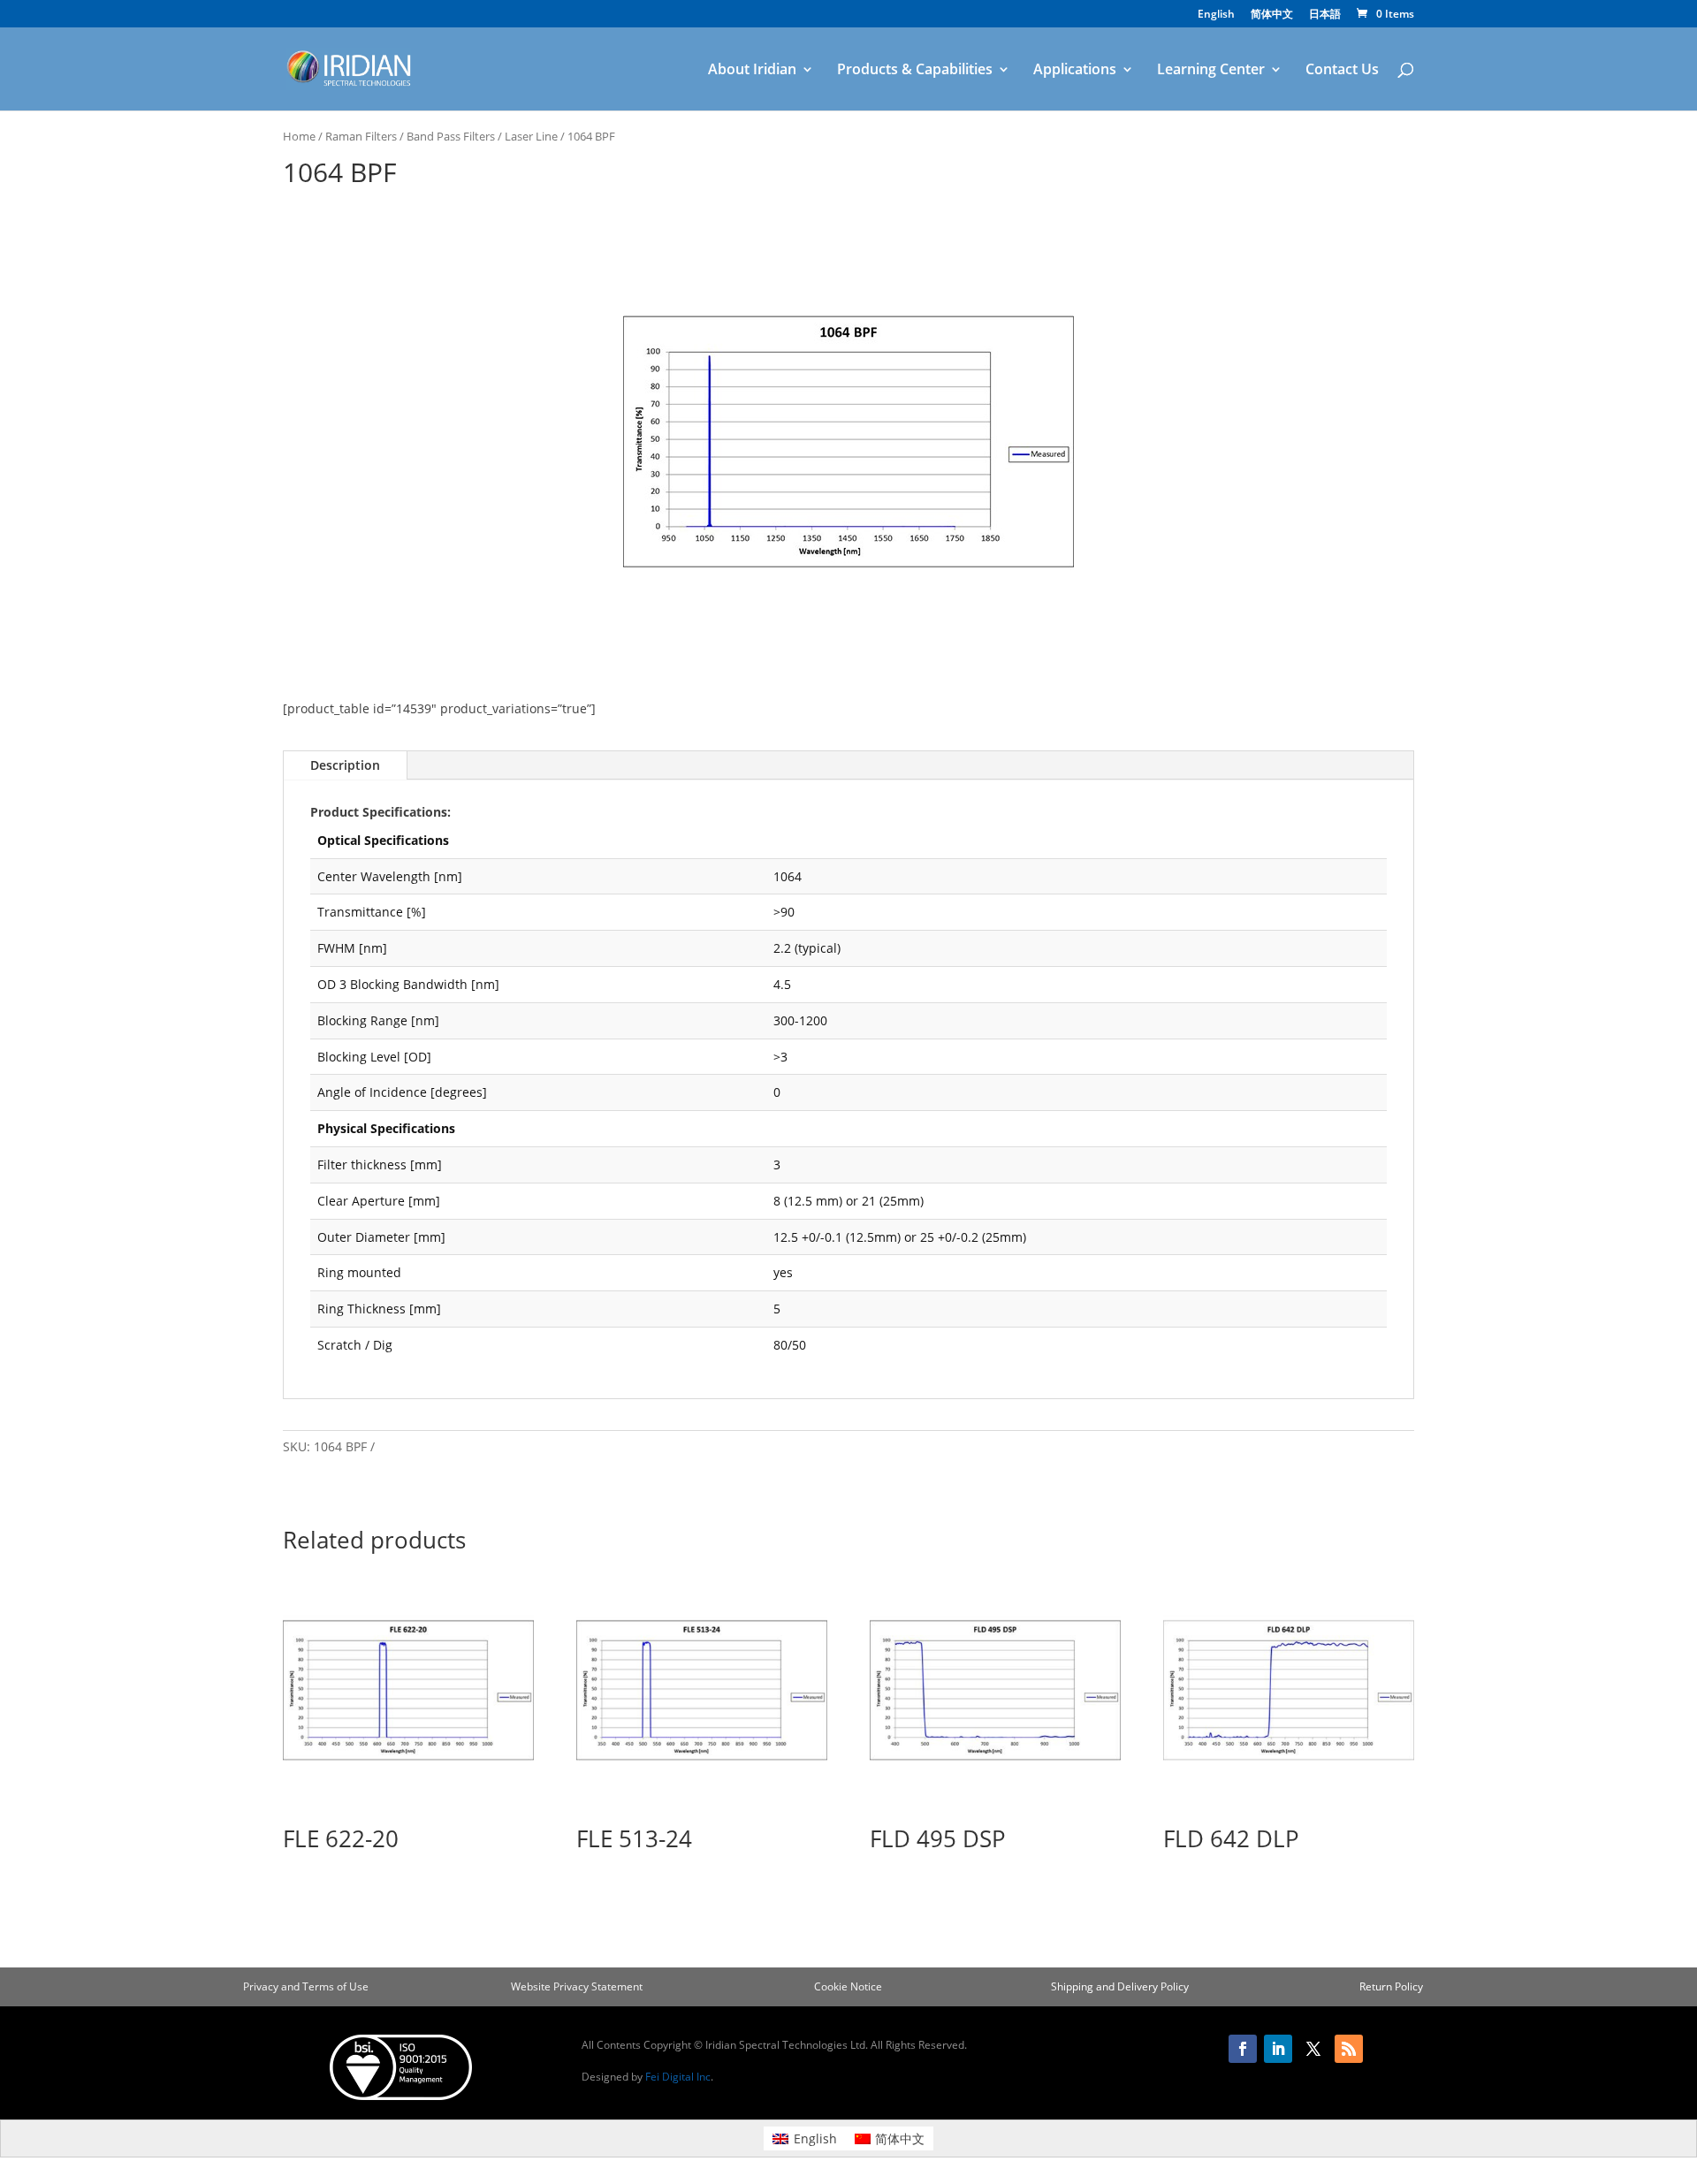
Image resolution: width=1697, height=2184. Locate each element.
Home (299, 136)
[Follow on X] (1313, 2049)
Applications (1075, 71)
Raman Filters (361, 136)
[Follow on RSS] (1349, 2049)
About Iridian (752, 71)
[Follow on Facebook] (1243, 2049)
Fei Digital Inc (678, 2077)
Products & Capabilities (915, 71)
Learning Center (1211, 71)
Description (345, 765)
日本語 (1325, 15)
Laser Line (531, 136)
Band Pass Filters (451, 136)
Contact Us (1342, 71)
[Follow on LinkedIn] (1278, 2049)
